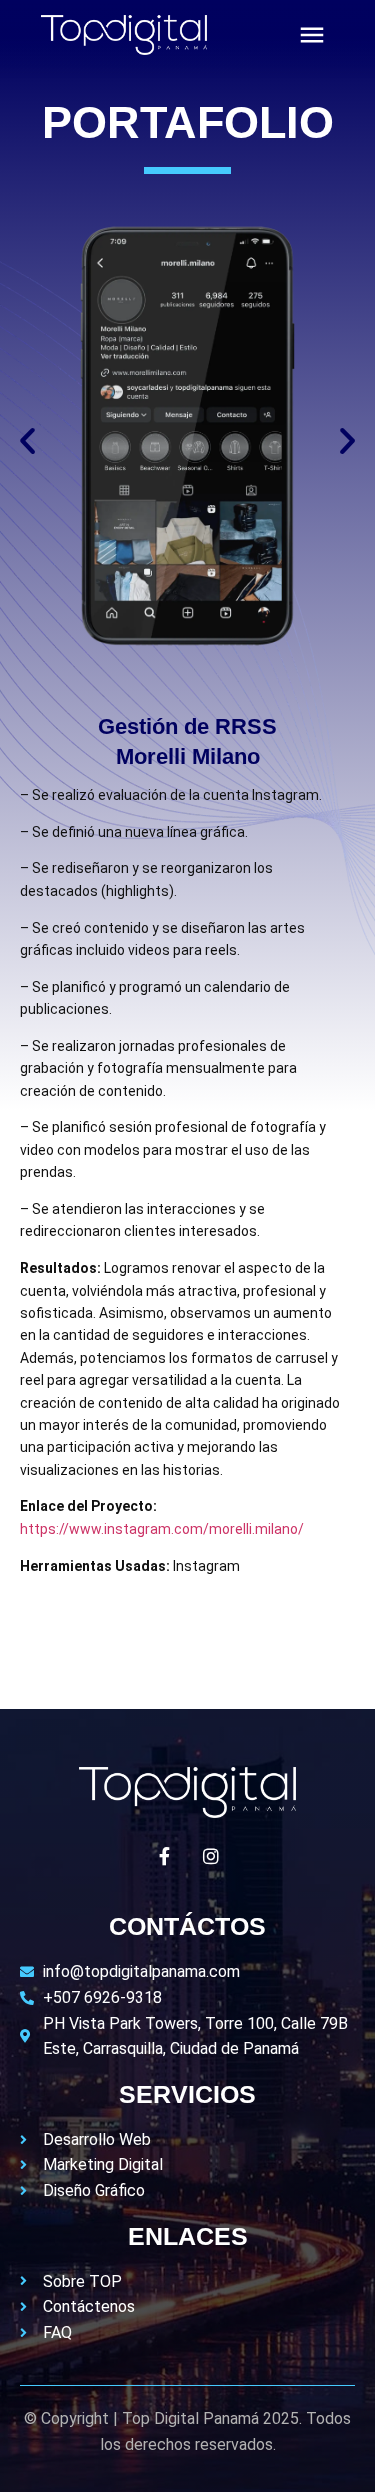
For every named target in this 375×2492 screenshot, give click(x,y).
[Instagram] (211, 1856)
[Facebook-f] (164, 1856)
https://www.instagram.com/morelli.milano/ (162, 1529)
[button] (27, 439)
